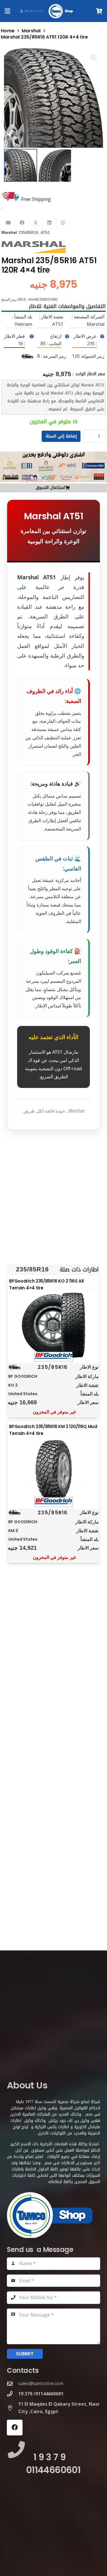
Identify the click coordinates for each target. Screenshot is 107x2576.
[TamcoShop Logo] (62, 11)
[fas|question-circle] (102, 336)
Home (8, 31)
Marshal (31, 31)
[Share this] (22, 223)
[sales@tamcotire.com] (13, 2384)
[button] (7, 11)
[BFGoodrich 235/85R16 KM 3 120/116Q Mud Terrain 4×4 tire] (54, 1471)
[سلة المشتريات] (99, 11)
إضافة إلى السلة (61, 436)
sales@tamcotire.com (41, 2383)
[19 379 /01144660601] (13, 2394)
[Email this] (8, 223)
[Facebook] (15, 2428)
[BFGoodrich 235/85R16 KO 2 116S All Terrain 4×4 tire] (54, 1325)
